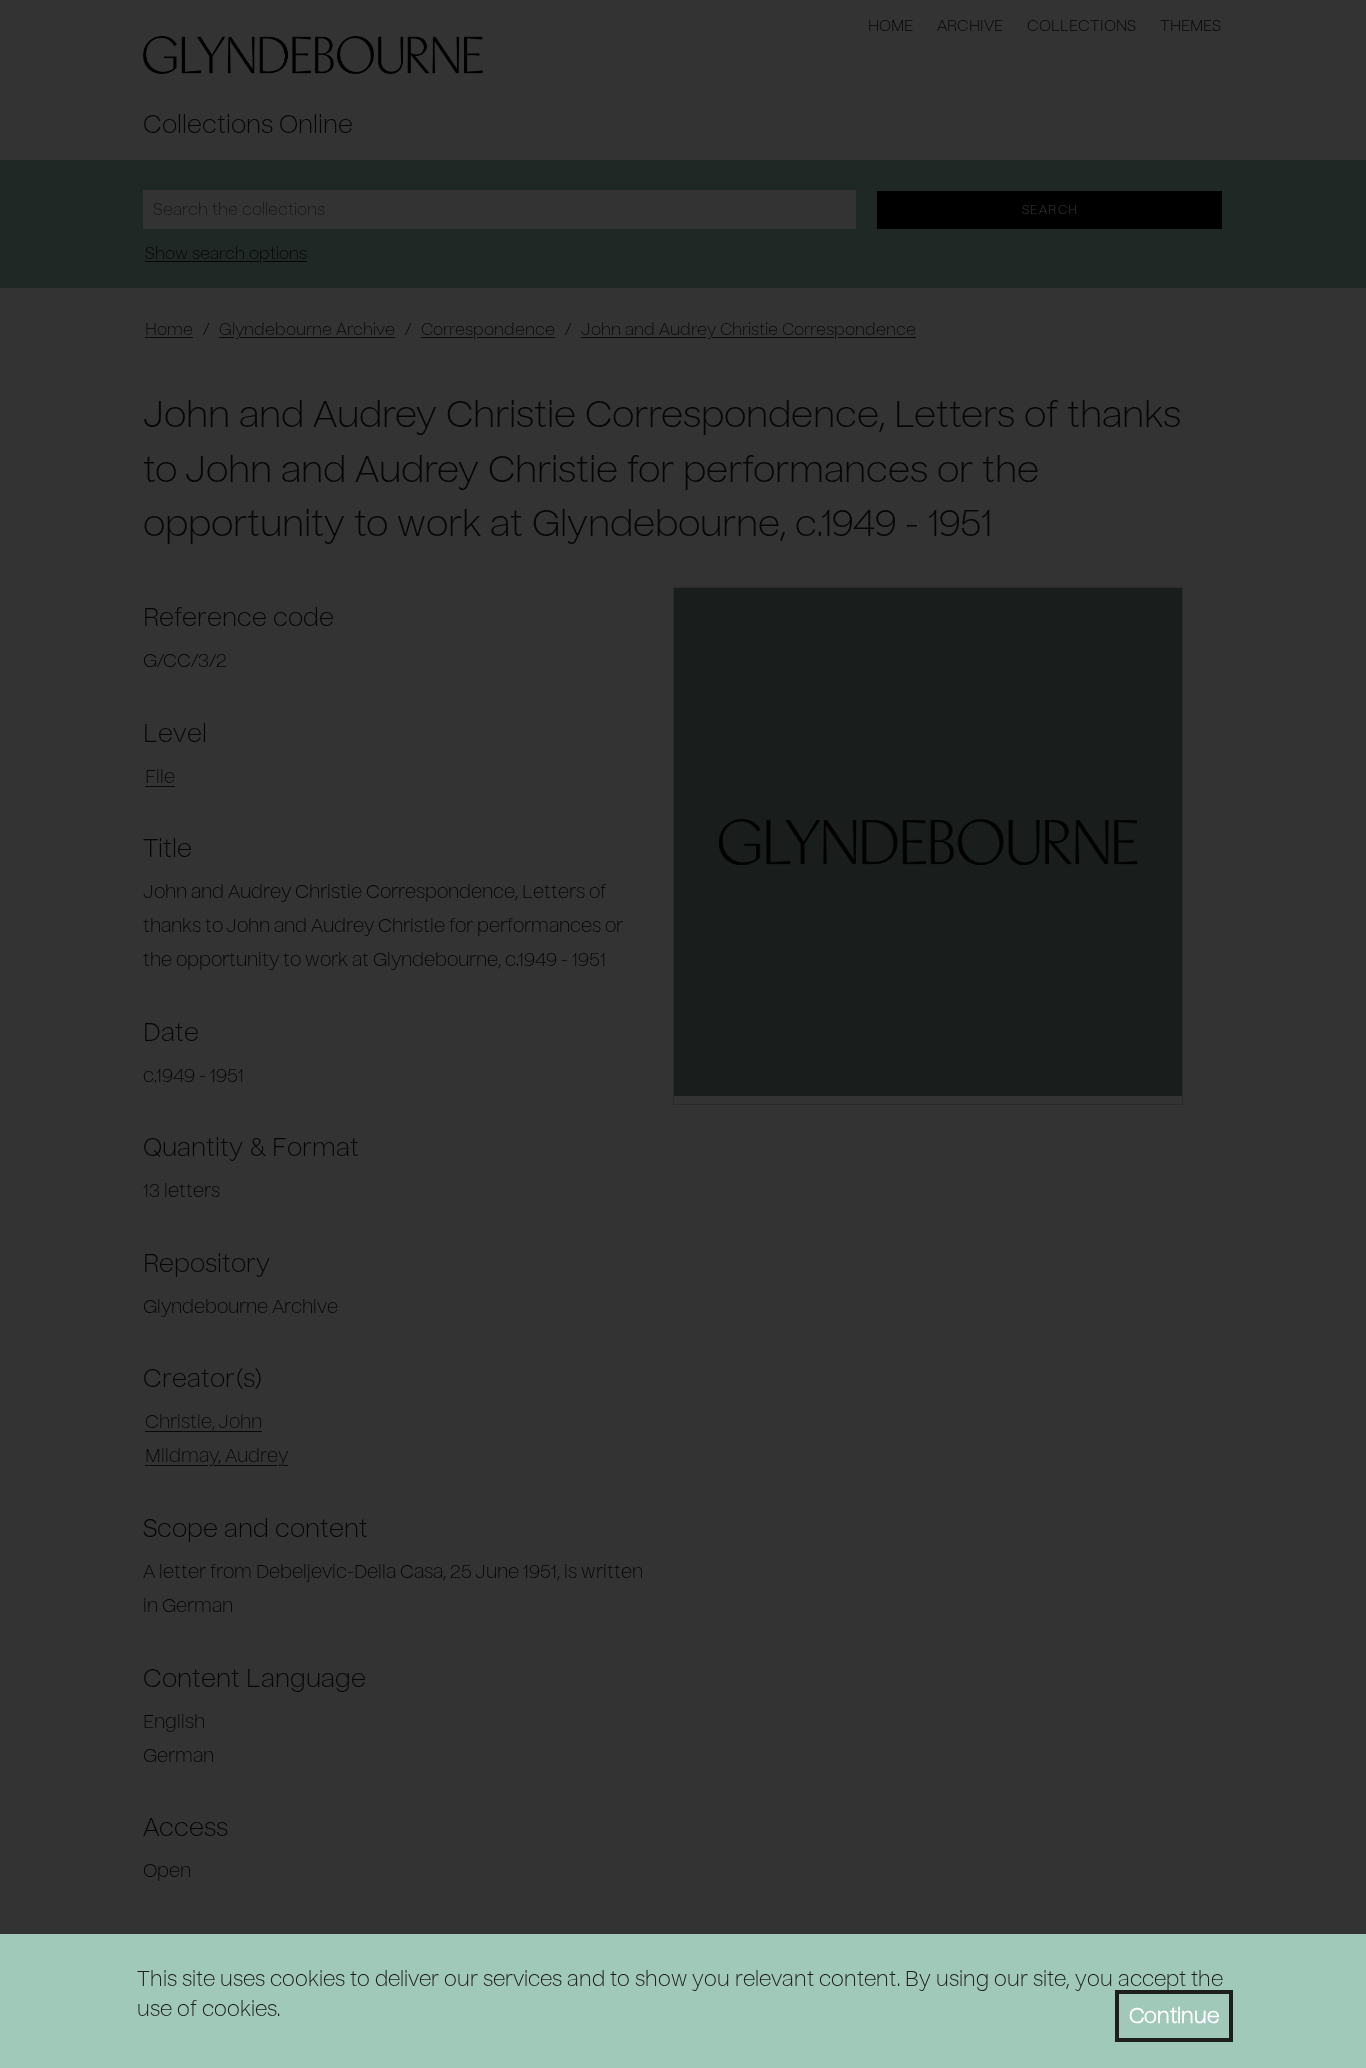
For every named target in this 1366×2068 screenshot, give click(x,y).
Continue (1174, 2016)
